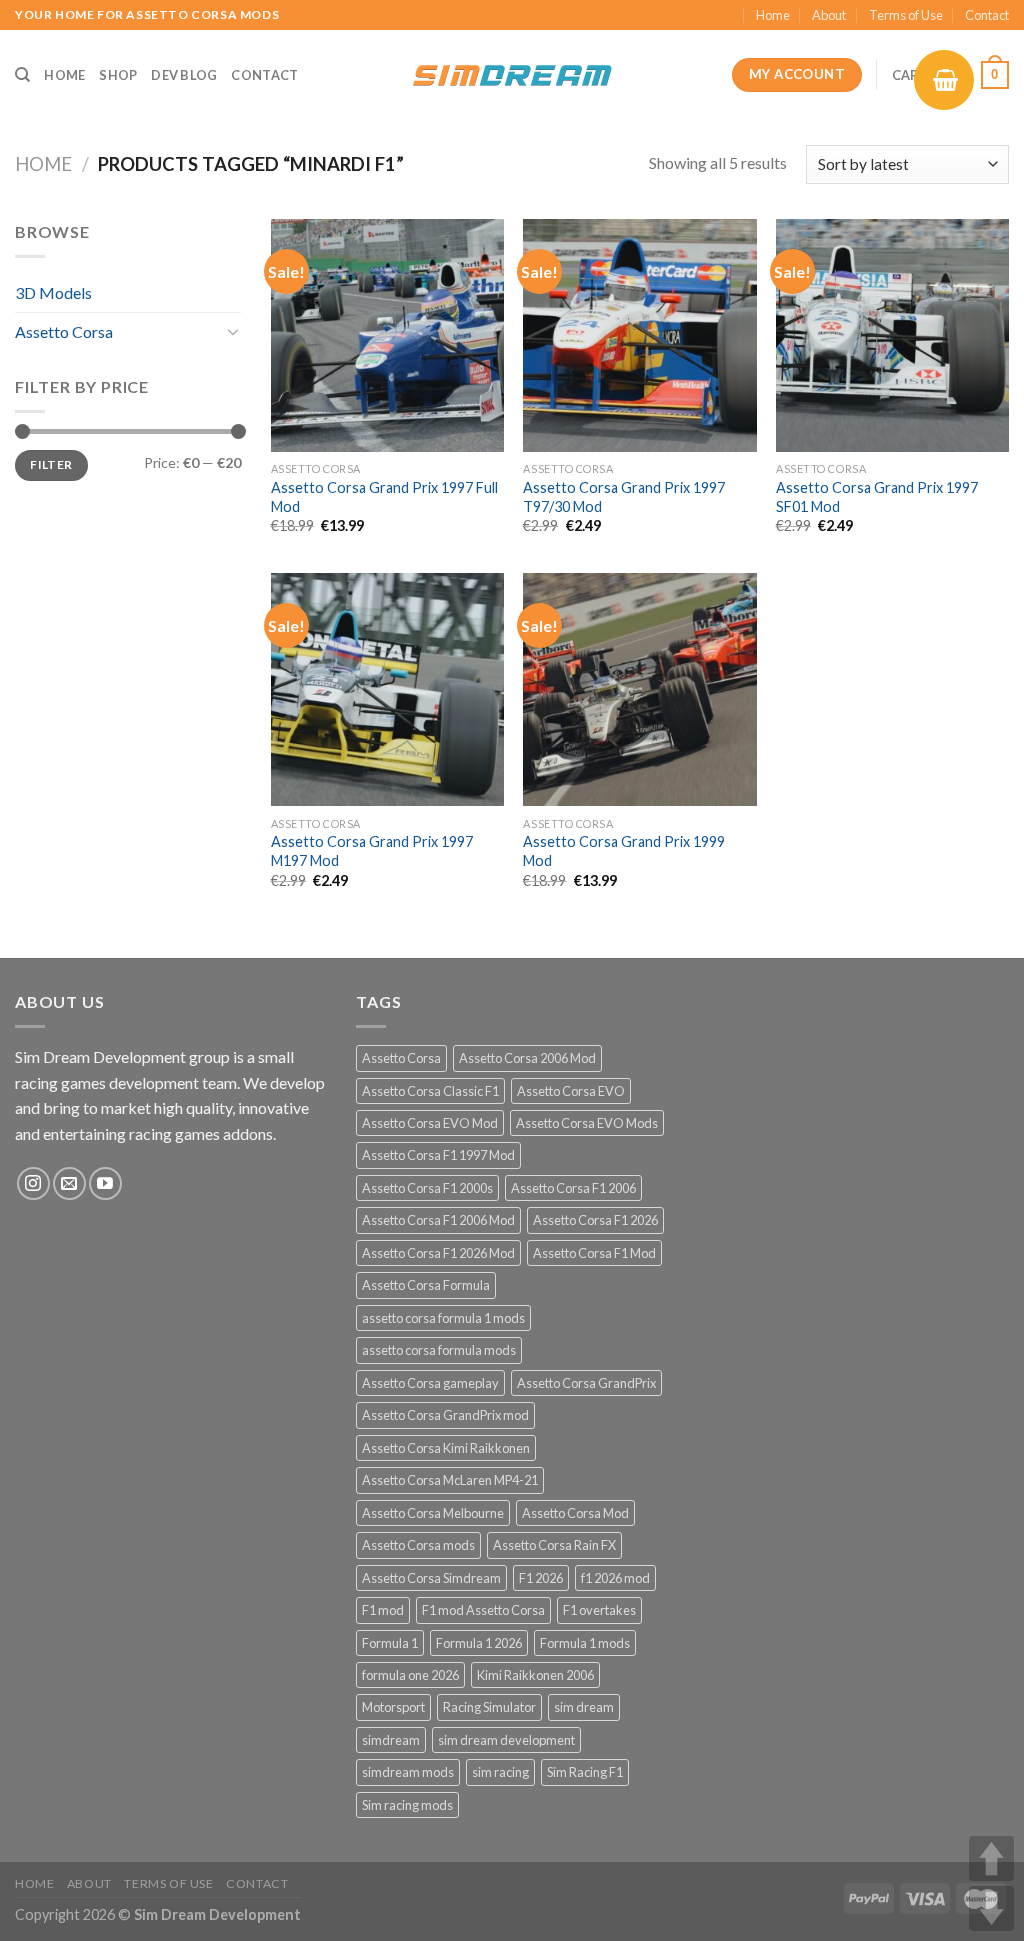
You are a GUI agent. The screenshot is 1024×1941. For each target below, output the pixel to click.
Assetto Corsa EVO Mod (430, 1123)
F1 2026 (541, 1578)
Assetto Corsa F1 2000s (427, 1188)
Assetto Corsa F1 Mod (594, 1253)
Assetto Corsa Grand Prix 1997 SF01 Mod (877, 497)
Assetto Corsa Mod (575, 1513)
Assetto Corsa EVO (571, 1091)
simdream (391, 1740)
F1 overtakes (599, 1610)
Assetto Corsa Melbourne (433, 1513)
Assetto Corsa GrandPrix (586, 1383)
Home (773, 15)
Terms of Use (906, 15)
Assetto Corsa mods (418, 1545)
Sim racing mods (407, 1805)
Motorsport (393, 1707)
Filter (51, 464)
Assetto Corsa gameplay (430, 1383)
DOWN (991, 1908)
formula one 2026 (410, 1675)
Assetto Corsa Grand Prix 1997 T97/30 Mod (624, 497)
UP (991, 1858)
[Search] (22, 75)
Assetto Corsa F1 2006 (573, 1188)
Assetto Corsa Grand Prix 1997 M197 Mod (372, 851)
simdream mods (408, 1772)
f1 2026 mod (615, 1578)
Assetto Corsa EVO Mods (587, 1123)
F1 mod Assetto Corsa (483, 1610)
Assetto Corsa (64, 331)
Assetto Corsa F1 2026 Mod (438, 1253)
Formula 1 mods (585, 1643)
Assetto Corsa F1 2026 (595, 1220)
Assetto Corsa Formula (426, 1285)
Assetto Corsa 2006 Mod (527, 1058)
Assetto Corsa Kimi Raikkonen (446, 1448)
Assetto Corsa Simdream (431, 1578)
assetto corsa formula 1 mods (443, 1318)
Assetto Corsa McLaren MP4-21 (450, 1480)
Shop (118, 75)
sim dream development (506, 1740)
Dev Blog (184, 75)
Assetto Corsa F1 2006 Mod (438, 1220)
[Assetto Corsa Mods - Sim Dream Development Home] (512, 75)
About (829, 15)
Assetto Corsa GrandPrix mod (445, 1415)
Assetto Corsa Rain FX (554, 1545)
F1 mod (383, 1610)
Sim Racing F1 (585, 1772)
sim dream (584, 1707)
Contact (987, 15)
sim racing (500, 1772)
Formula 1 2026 (479, 1643)
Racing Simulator (489, 1707)
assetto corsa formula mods (439, 1350)
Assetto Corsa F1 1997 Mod (438, 1155)
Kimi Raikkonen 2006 (535, 1675)
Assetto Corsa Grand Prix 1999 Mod (624, 851)
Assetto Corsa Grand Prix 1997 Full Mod (384, 497)
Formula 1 (390, 1643)
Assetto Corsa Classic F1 (430, 1091)
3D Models (53, 292)
